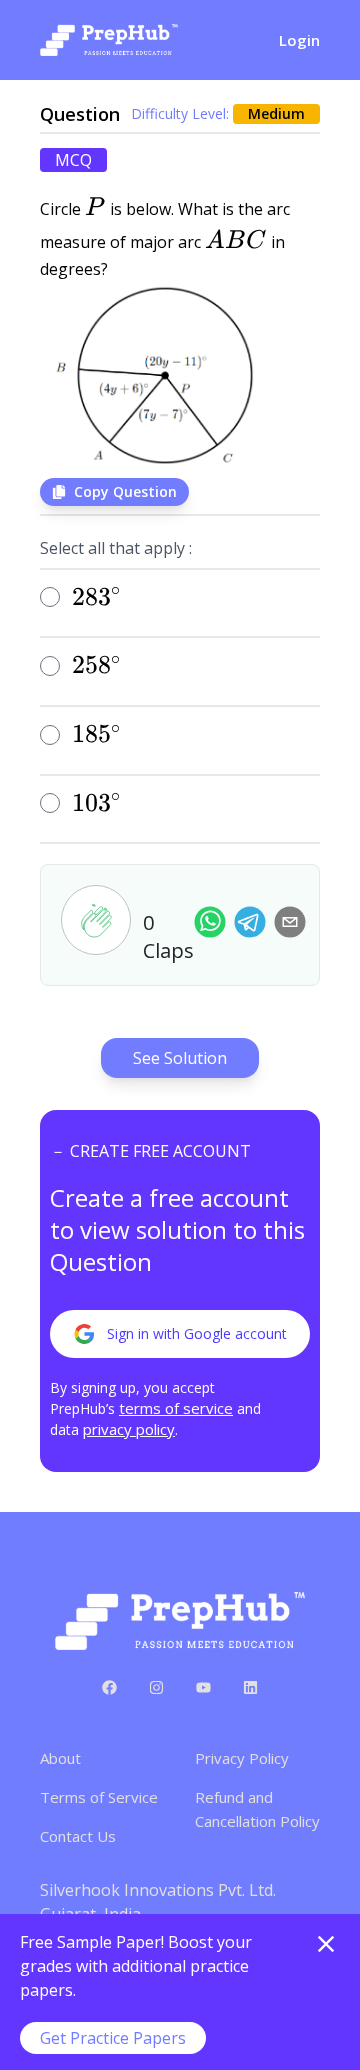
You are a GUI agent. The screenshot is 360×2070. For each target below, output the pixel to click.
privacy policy (129, 1429)
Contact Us (78, 1836)
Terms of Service (99, 1797)
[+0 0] (96, 920)
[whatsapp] (210, 922)
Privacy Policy (242, 1758)
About (60, 1758)
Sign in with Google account (197, 1333)
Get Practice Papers (113, 2038)
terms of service (176, 1408)
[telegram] (250, 922)
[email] (290, 922)
